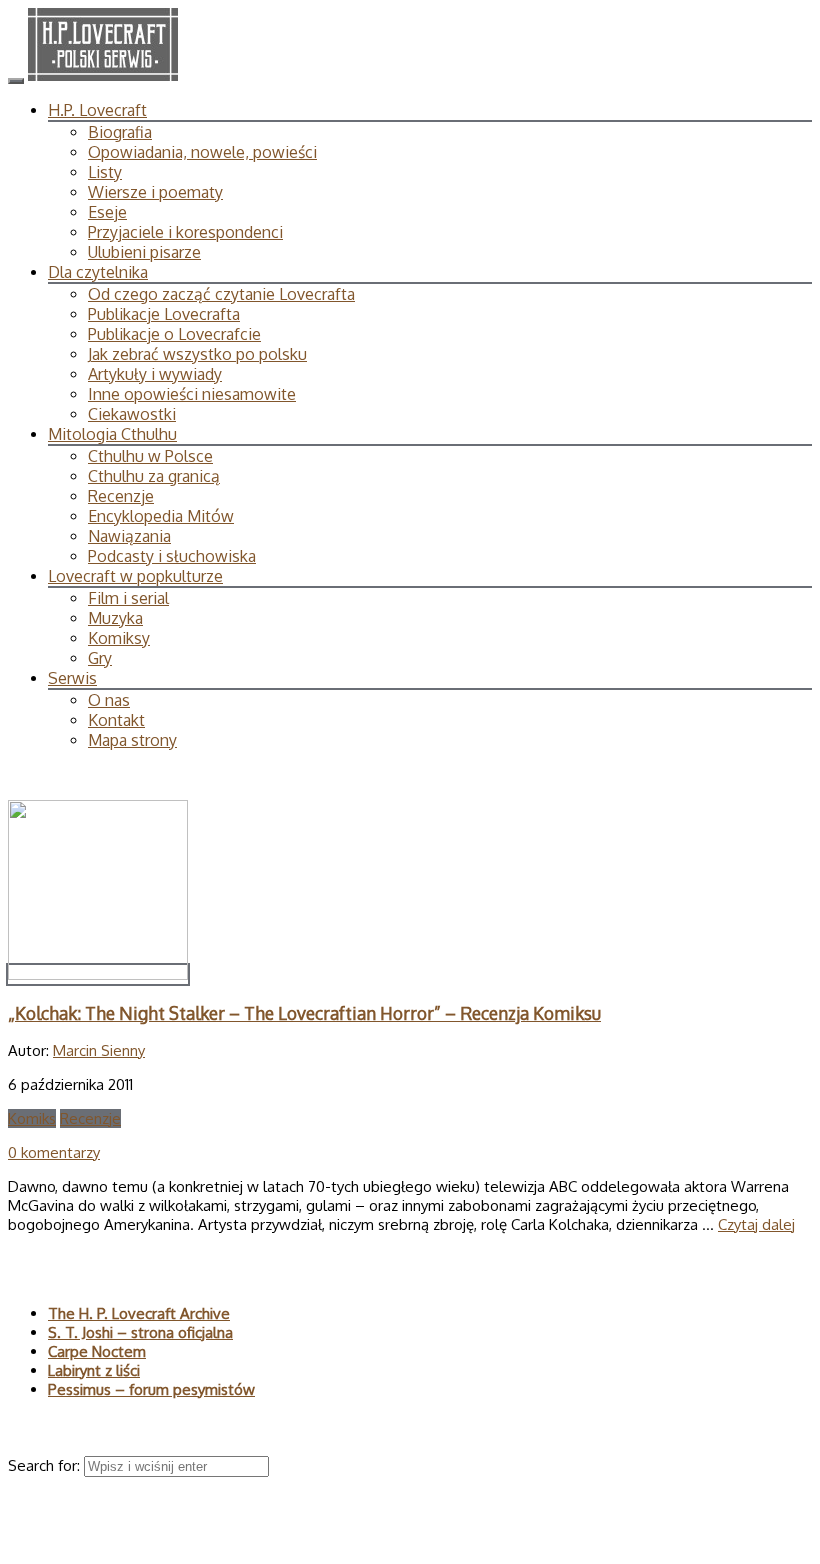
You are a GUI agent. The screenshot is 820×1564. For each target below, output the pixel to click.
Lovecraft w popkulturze (135, 576)
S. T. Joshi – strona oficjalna (140, 1332)
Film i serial (128, 598)
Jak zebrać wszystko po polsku (197, 354)
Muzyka (115, 618)
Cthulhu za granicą (154, 476)
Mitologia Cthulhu (112, 434)
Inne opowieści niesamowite (192, 394)
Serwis (72, 678)
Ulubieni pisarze (144, 252)
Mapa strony (132, 740)
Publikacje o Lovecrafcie (174, 334)
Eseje (107, 212)
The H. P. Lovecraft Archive (139, 1313)
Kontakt (116, 720)
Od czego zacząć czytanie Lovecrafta (221, 294)
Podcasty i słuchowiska (172, 556)
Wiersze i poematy (155, 192)
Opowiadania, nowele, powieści (202, 152)
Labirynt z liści (94, 1370)
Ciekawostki (132, 414)
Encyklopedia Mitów (161, 516)
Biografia (120, 132)
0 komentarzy (54, 1152)
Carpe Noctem (97, 1351)
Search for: (46, 1465)
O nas (109, 700)
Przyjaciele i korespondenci (185, 232)
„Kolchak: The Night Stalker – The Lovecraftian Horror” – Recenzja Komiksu (304, 1013)
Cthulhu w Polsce (150, 456)
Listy (105, 172)
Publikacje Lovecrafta (164, 314)
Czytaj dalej (756, 1224)
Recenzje (121, 496)
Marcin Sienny (99, 1050)
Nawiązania (129, 536)
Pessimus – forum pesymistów (151, 1389)
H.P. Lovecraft (97, 110)
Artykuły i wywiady (155, 374)
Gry (100, 658)
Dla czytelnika (98, 272)
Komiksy (119, 638)
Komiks (32, 1118)
